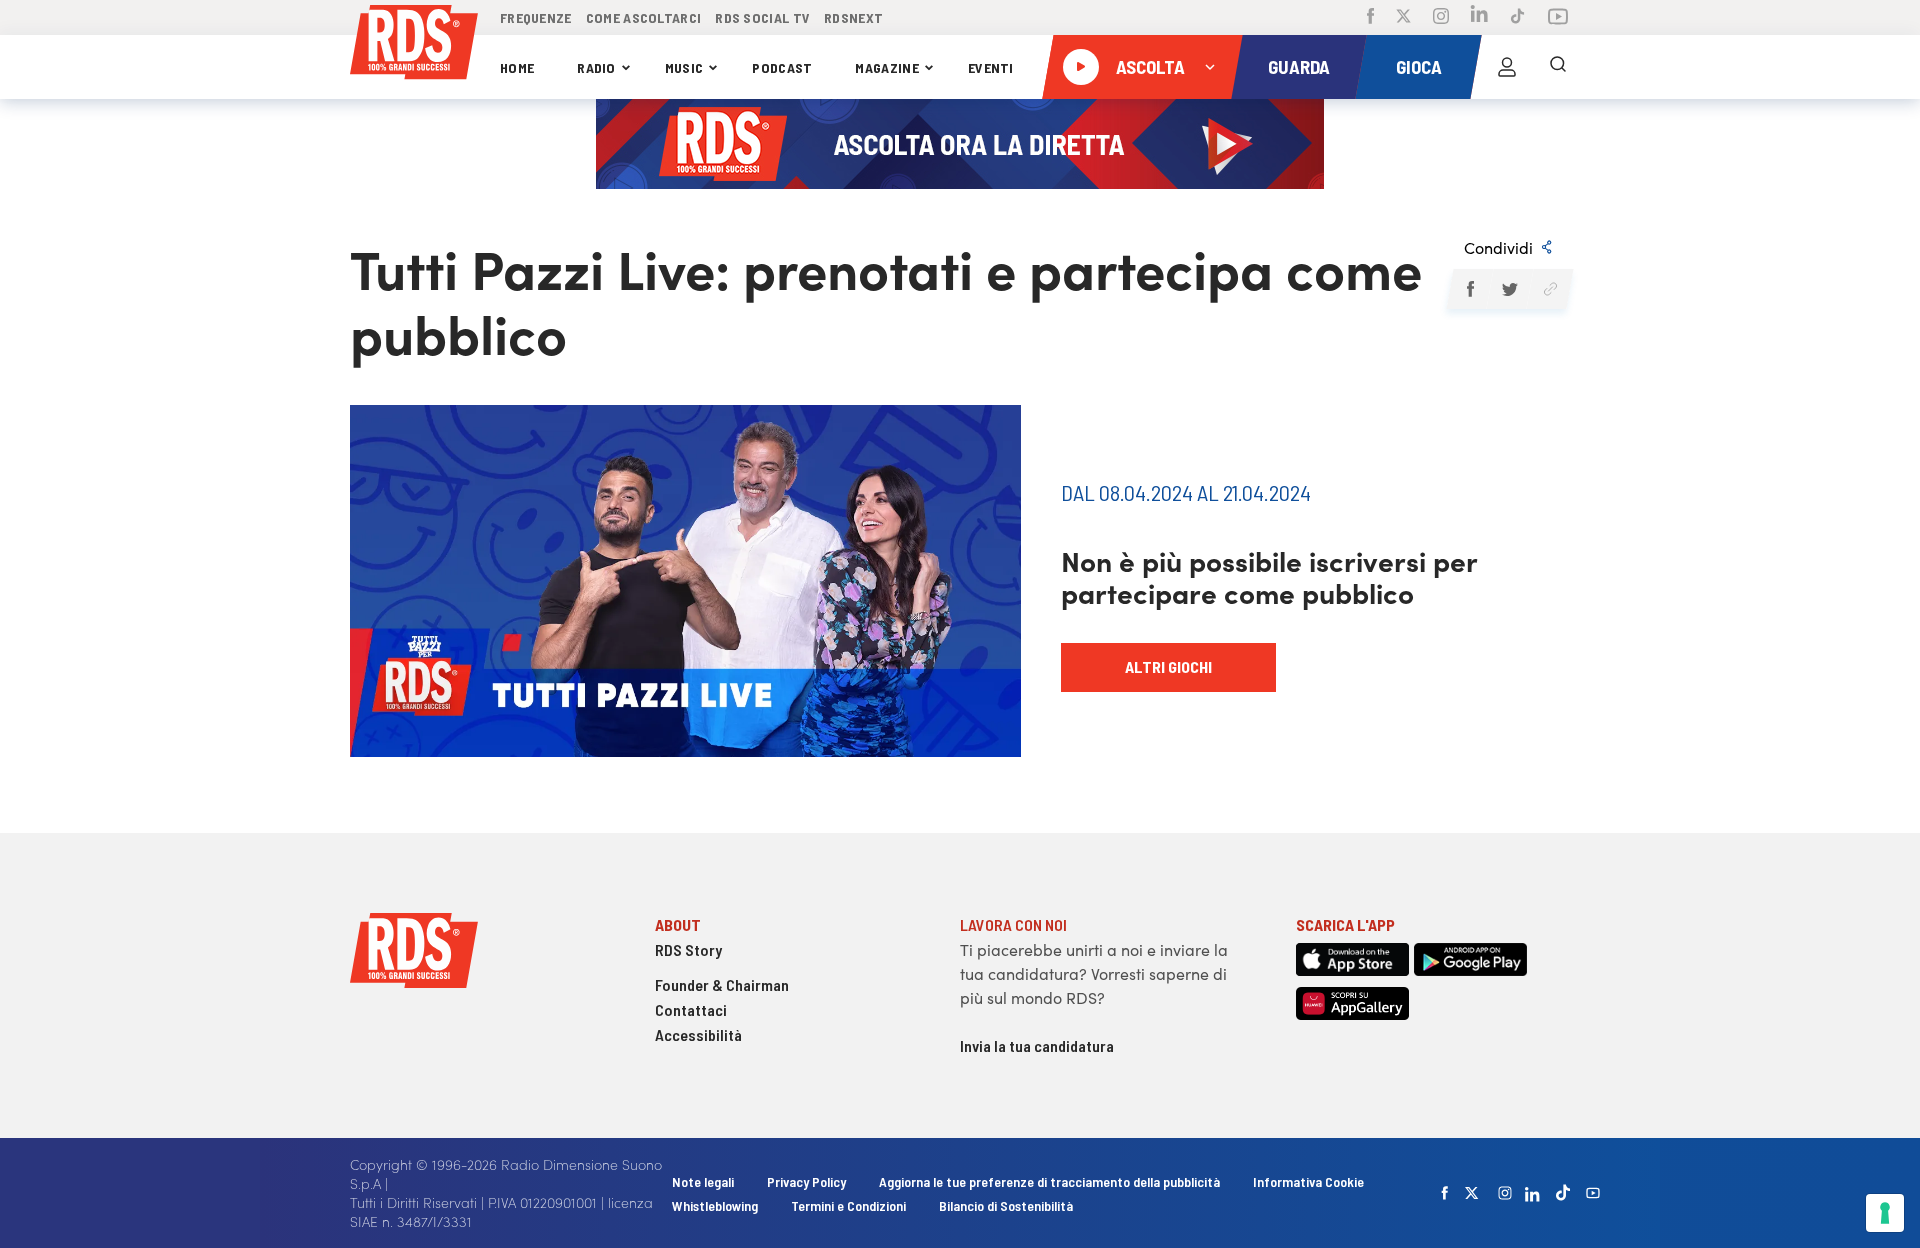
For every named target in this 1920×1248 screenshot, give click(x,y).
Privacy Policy (806, 1181)
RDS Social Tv (762, 17)
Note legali (704, 1181)
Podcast (782, 67)
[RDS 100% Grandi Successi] (414, 45)
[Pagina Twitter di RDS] (1403, 18)
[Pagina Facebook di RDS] (1370, 18)
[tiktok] (1563, 1192)
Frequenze (536, 17)
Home (517, 67)
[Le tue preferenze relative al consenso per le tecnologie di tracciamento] (1885, 1213)
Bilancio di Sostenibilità (1006, 1205)
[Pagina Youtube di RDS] (1558, 18)
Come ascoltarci (644, 17)
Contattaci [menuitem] (691, 1009)
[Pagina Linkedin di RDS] (1479, 17)
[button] (1469, 289)
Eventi (991, 67)
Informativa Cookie (1308, 1181)
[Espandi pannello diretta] (1210, 67)
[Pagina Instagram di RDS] (1441, 18)
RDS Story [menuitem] (688, 949)
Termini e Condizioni (850, 1205)
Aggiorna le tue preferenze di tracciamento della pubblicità (1049, 1181)
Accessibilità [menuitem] (698, 1034)
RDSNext (853, 17)
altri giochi (1168, 666)
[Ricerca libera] (1558, 67)
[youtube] (1593, 1193)
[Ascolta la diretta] (1081, 67)
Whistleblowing (715, 1205)
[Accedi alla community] (1507, 67)
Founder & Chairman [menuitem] (722, 984)
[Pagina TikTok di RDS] (1517, 18)
